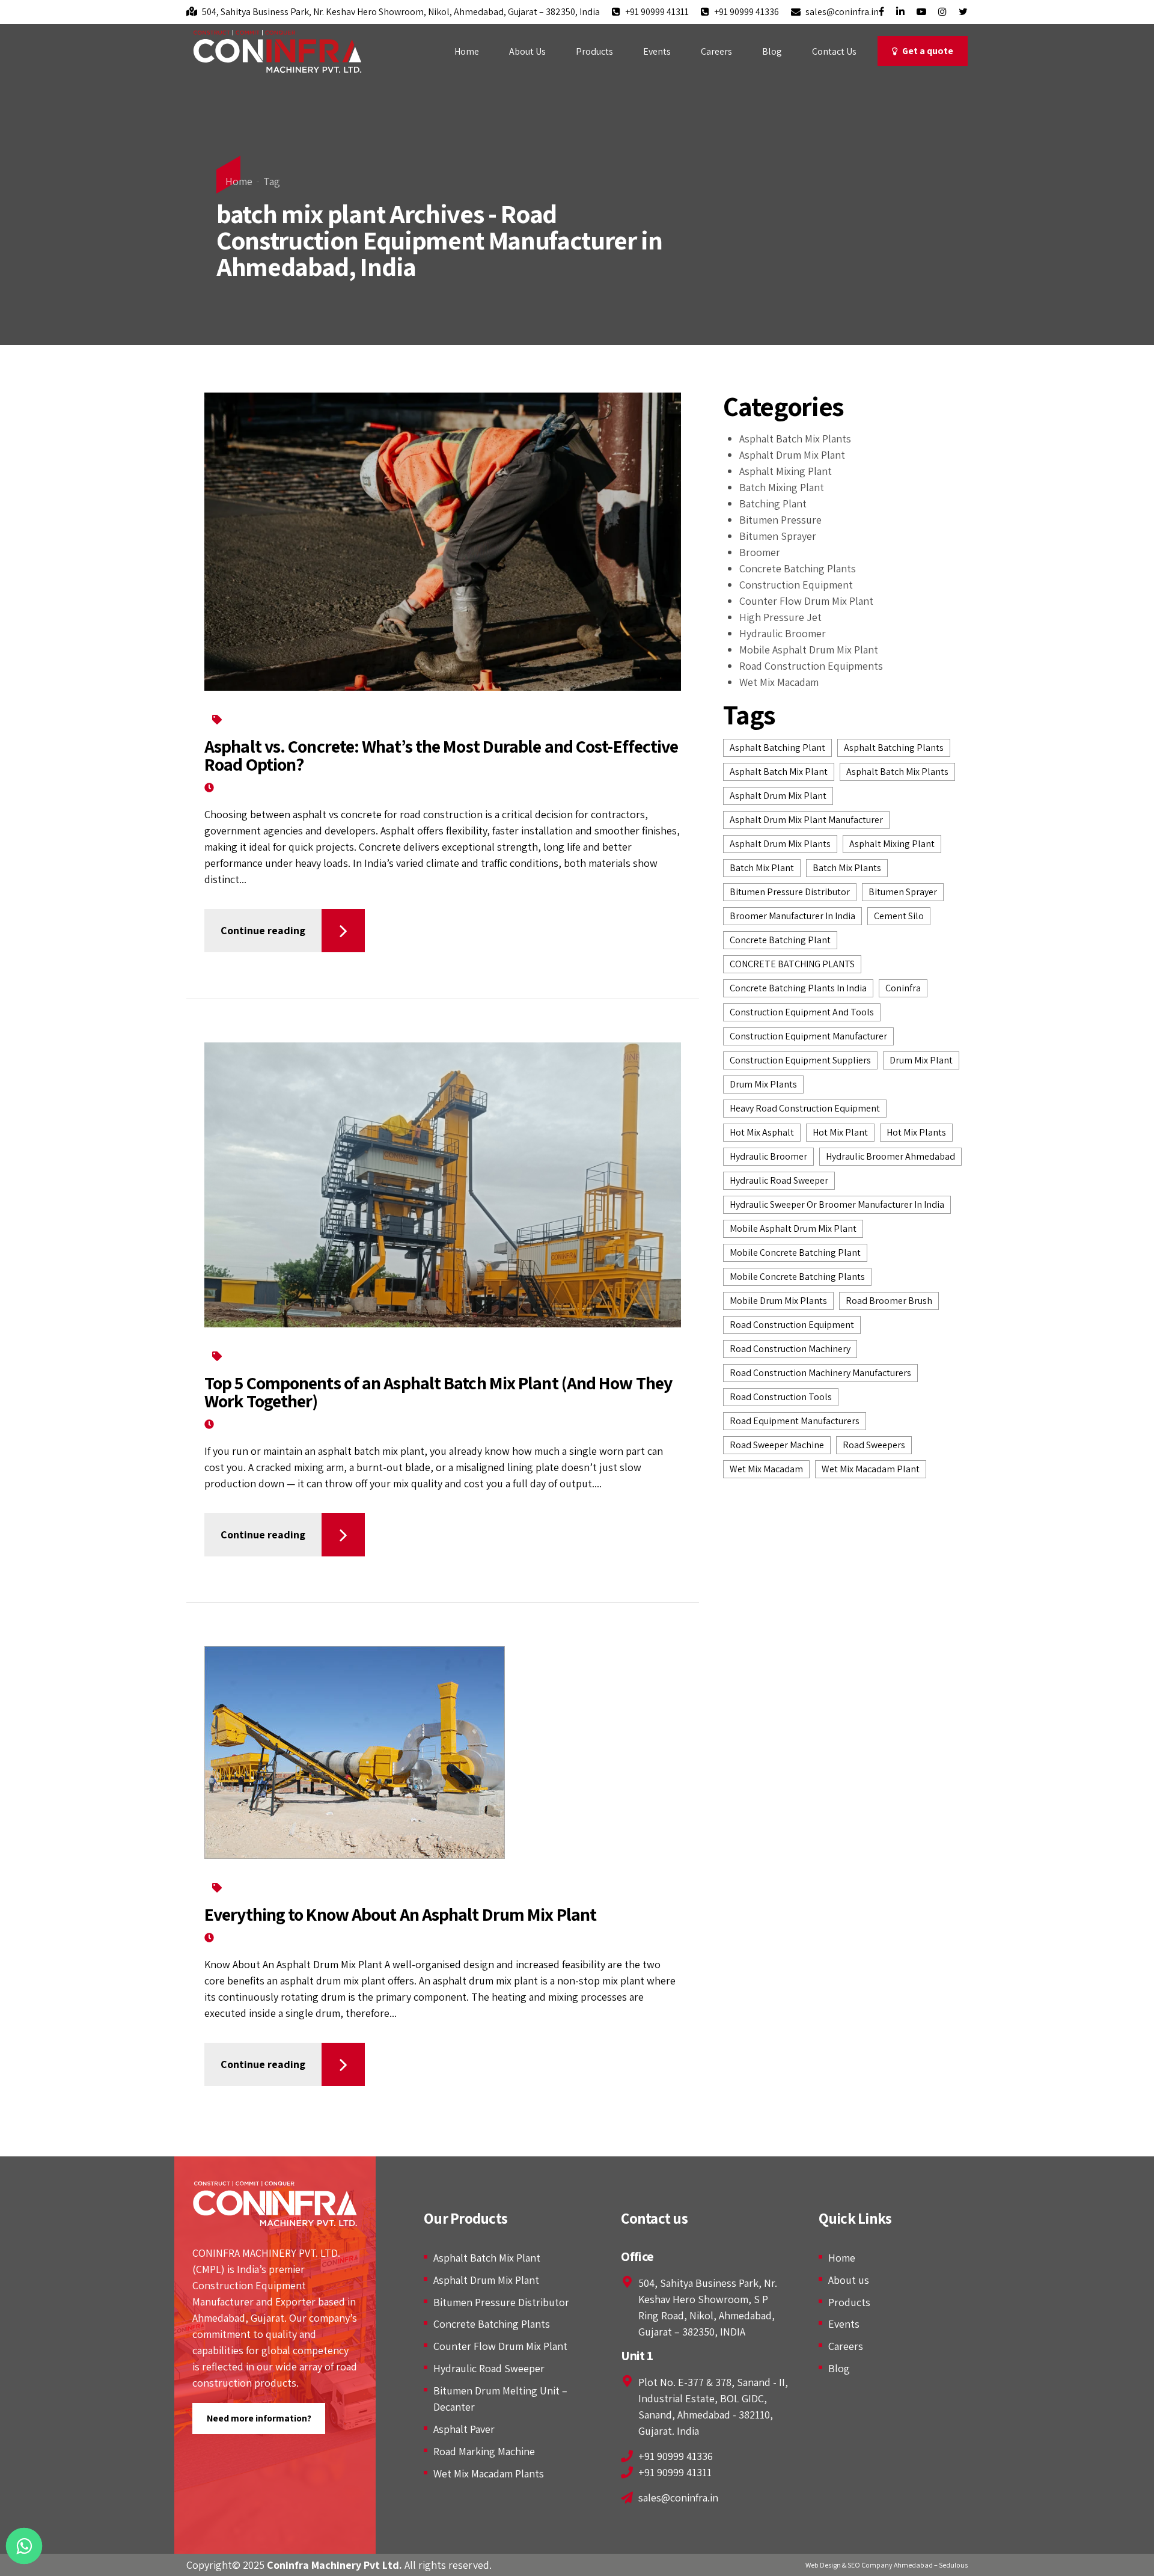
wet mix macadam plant (871, 1469)
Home (467, 51)
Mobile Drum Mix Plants (778, 1301)
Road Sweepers (874, 1445)
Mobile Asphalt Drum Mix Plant (809, 650)
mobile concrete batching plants (797, 1277)
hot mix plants (916, 1132)
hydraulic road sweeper (779, 1180)
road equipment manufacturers (795, 1421)
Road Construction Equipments (811, 666)
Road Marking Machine (484, 2451)
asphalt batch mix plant (779, 772)
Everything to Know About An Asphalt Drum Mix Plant (400, 1914)
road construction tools (781, 1397)
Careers (716, 51)
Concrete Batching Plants (466, 719)
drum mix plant (921, 1060)
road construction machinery (790, 1349)
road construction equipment (792, 1325)
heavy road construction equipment (805, 1108)
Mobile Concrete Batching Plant (795, 1253)
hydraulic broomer (768, 1156)
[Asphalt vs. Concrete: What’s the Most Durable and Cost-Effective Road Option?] (443, 542)
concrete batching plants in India (798, 988)
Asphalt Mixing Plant (267, 1887)
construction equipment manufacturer (808, 1036)
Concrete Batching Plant (780, 940)
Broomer (760, 552)
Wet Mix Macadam (779, 682)
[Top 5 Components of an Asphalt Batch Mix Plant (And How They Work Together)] (443, 1185)
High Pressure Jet (780, 617)
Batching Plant (370, 719)
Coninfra (903, 988)
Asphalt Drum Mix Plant (792, 455)
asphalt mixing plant (892, 844)
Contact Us (834, 51)
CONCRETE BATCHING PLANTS (792, 964)
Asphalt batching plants (894, 748)
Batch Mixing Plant (782, 487)
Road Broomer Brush (889, 1301)
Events (657, 51)
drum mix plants (763, 1084)
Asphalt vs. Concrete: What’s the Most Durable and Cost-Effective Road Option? (441, 755)
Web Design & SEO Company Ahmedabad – (872, 2565)
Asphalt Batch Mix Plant (487, 2258)
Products (594, 51)
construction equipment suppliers (800, 1060)
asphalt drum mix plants (780, 844)
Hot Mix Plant (840, 1132)
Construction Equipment (796, 585)
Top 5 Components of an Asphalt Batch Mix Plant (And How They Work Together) (438, 1392)
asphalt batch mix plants (897, 772)
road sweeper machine (777, 1445)
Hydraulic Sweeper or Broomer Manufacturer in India (837, 1204)
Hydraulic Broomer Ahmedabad (890, 1156)
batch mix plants (847, 868)
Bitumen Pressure (780, 520)
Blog (772, 51)
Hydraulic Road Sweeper (489, 2368)
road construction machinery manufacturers (820, 1373)
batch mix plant (762, 868)
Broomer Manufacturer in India (792, 916)
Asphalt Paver (464, 2429)
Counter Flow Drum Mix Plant (806, 601)
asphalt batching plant (777, 748)
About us (849, 2280)
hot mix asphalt (762, 1132)
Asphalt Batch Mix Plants (276, 719)
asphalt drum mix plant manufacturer (806, 820)
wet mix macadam (766, 1469)
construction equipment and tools (802, 1012)
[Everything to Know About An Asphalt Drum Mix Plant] (443, 1752)
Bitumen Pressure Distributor (501, 2302)
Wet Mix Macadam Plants (489, 2474)
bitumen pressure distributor (790, 892)
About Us (527, 51)
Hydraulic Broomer (783, 633)
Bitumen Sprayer (778, 536)
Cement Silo (899, 916)
